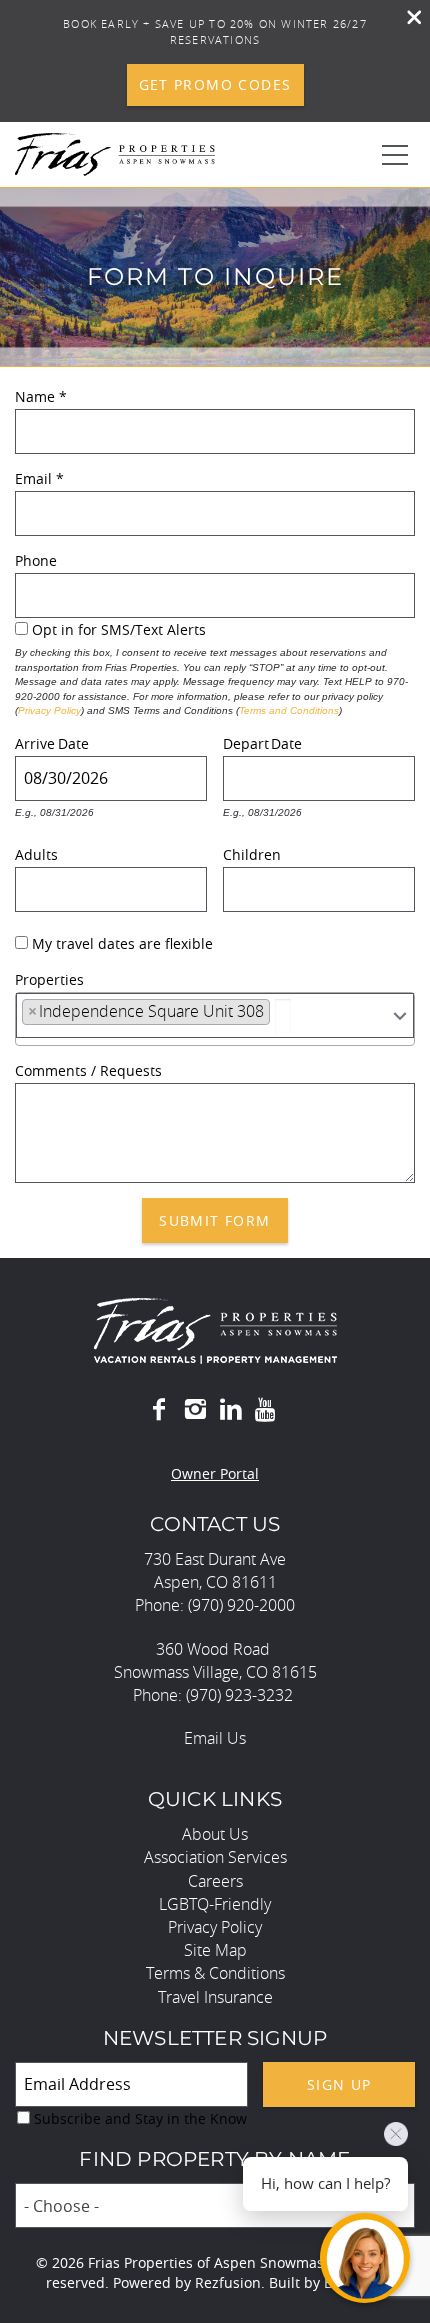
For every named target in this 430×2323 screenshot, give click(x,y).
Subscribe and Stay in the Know (140, 2118)
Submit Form (214, 1220)
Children (252, 852)
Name (41, 394)
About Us (215, 1834)
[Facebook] (159, 1410)
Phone (36, 558)
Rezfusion (228, 2282)
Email (39, 476)
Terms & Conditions (215, 1973)
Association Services (215, 1857)
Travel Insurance (215, 1997)
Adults (36, 852)
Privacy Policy (49, 710)
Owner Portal (215, 1473)
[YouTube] (267, 1410)
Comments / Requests (88, 1068)
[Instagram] (195, 1410)
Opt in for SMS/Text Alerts (119, 629)
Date (73, 741)
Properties (49, 977)
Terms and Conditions (289, 710)
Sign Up (339, 2084)
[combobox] (215, 1018)
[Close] (407, 19)
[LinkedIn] (231, 1410)
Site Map (215, 1950)
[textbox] (283, 1016)
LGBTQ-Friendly (215, 1904)
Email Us (215, 1738)
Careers (215, 1881)
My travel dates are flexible (122, 943)
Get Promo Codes (215, 84)
